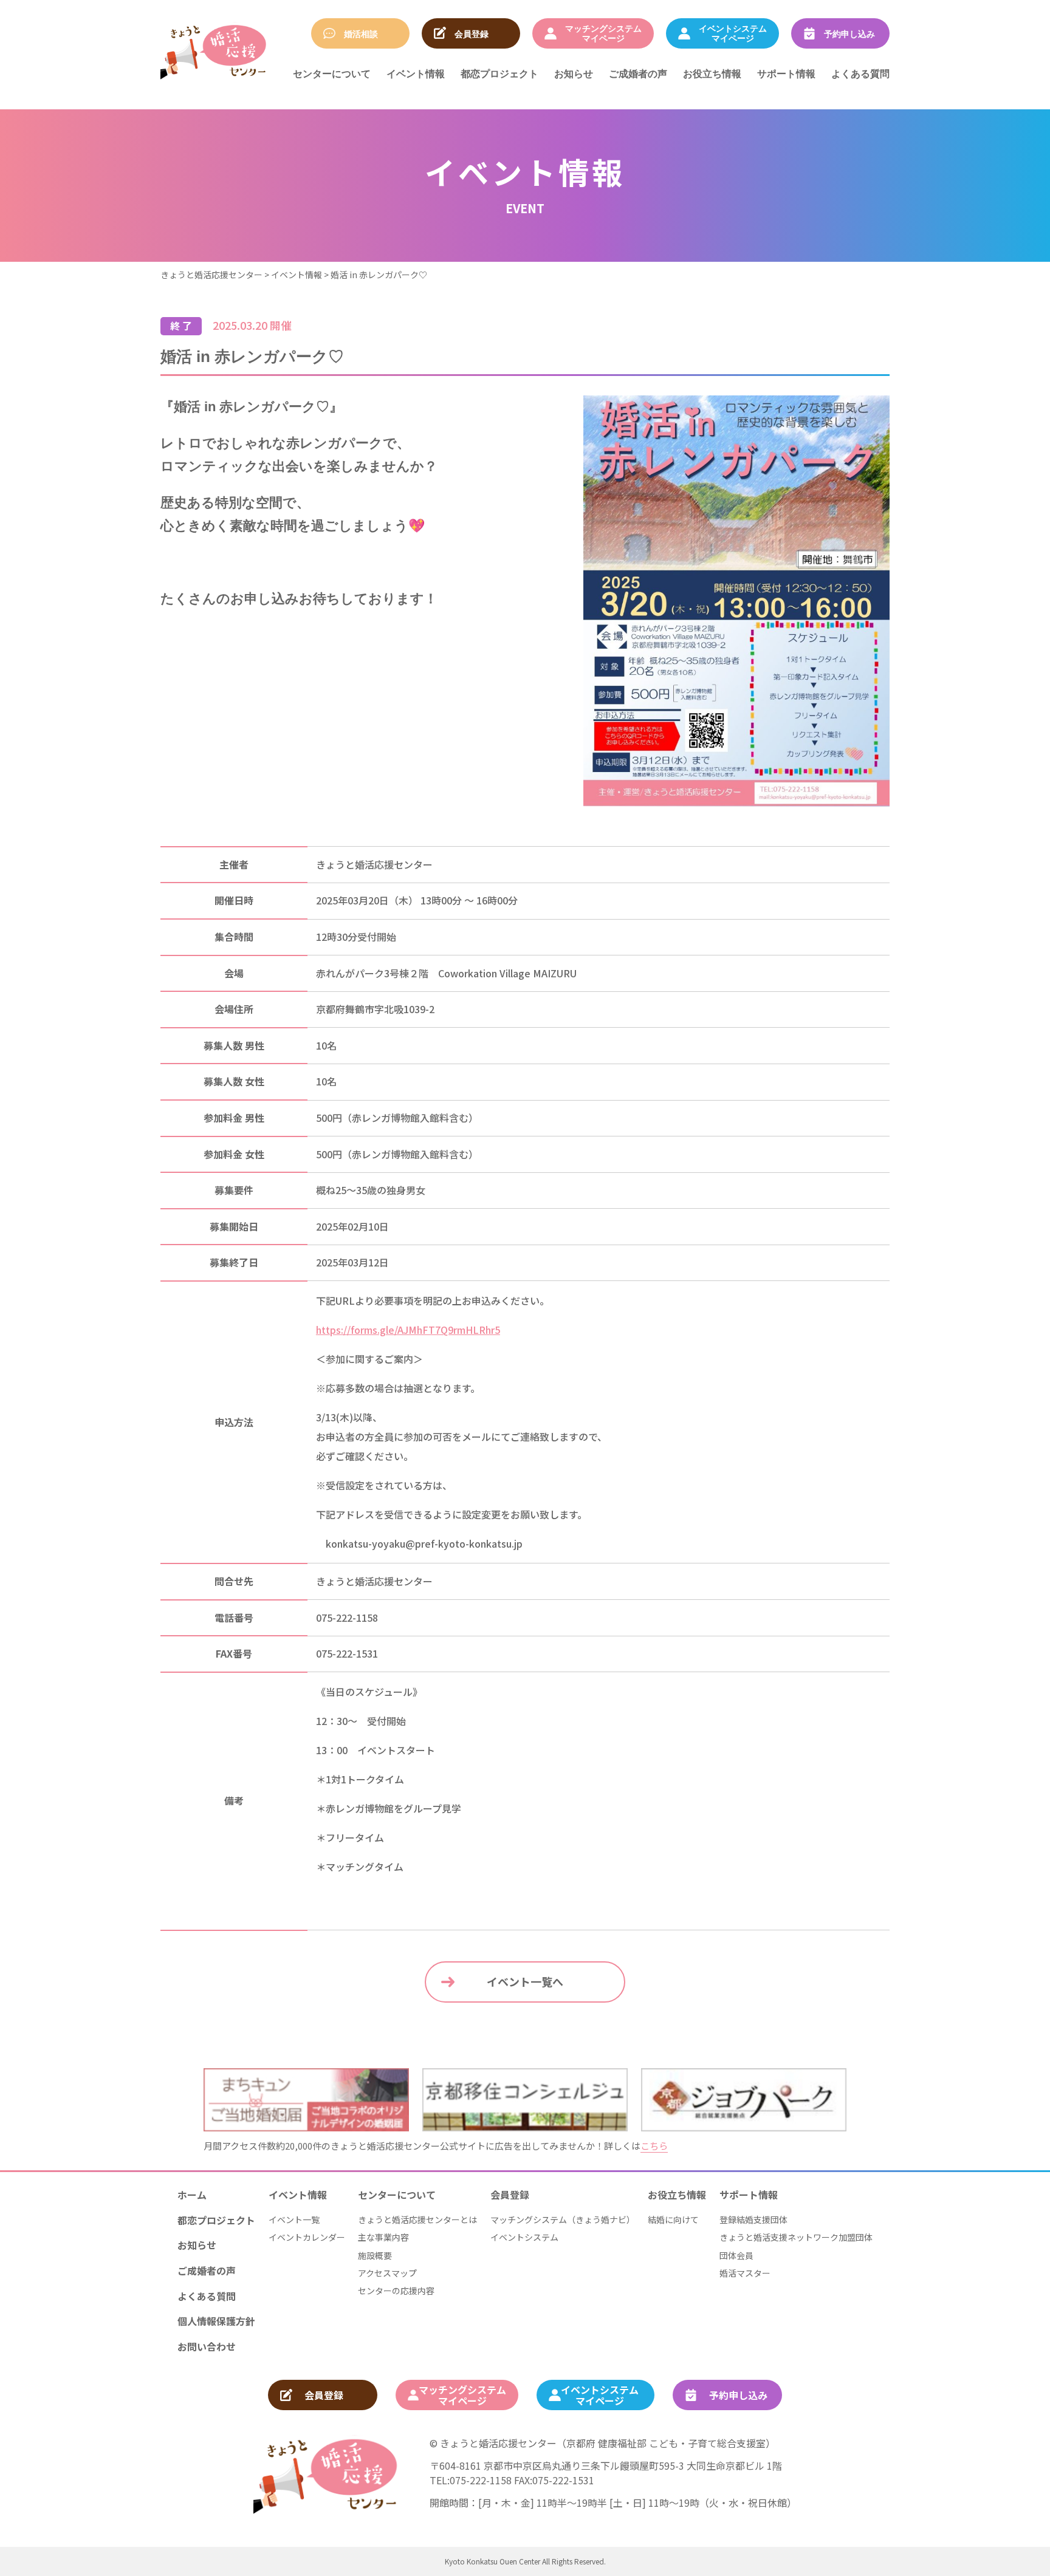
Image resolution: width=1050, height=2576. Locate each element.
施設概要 (375, 2255)
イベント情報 (416, 73)
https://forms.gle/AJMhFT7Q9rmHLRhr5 (408, 1330)
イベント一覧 (294, 2219)
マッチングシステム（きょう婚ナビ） (563, 2219)
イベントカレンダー (307, 2237)
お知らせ (574, 73)
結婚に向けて (673, 2219)
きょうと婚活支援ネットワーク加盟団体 (796, 2237)
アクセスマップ (387, 2273)
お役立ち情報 (712, 73)
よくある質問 (860, 73)
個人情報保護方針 (216, 2321)
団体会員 (736, 2255)
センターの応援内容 (396, 2291)
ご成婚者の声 (638, 73)
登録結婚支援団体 (753, 2219)
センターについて (332, 73)
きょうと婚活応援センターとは (417, 2219)
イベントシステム (524, 2237)
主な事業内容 (383, 2237)
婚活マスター (745, 2273)
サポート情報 (786, 73)
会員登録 (510, 2195)
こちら (654, 2146)
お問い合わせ (207, 2346)
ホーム (192, 2195)
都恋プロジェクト (499, 73)
